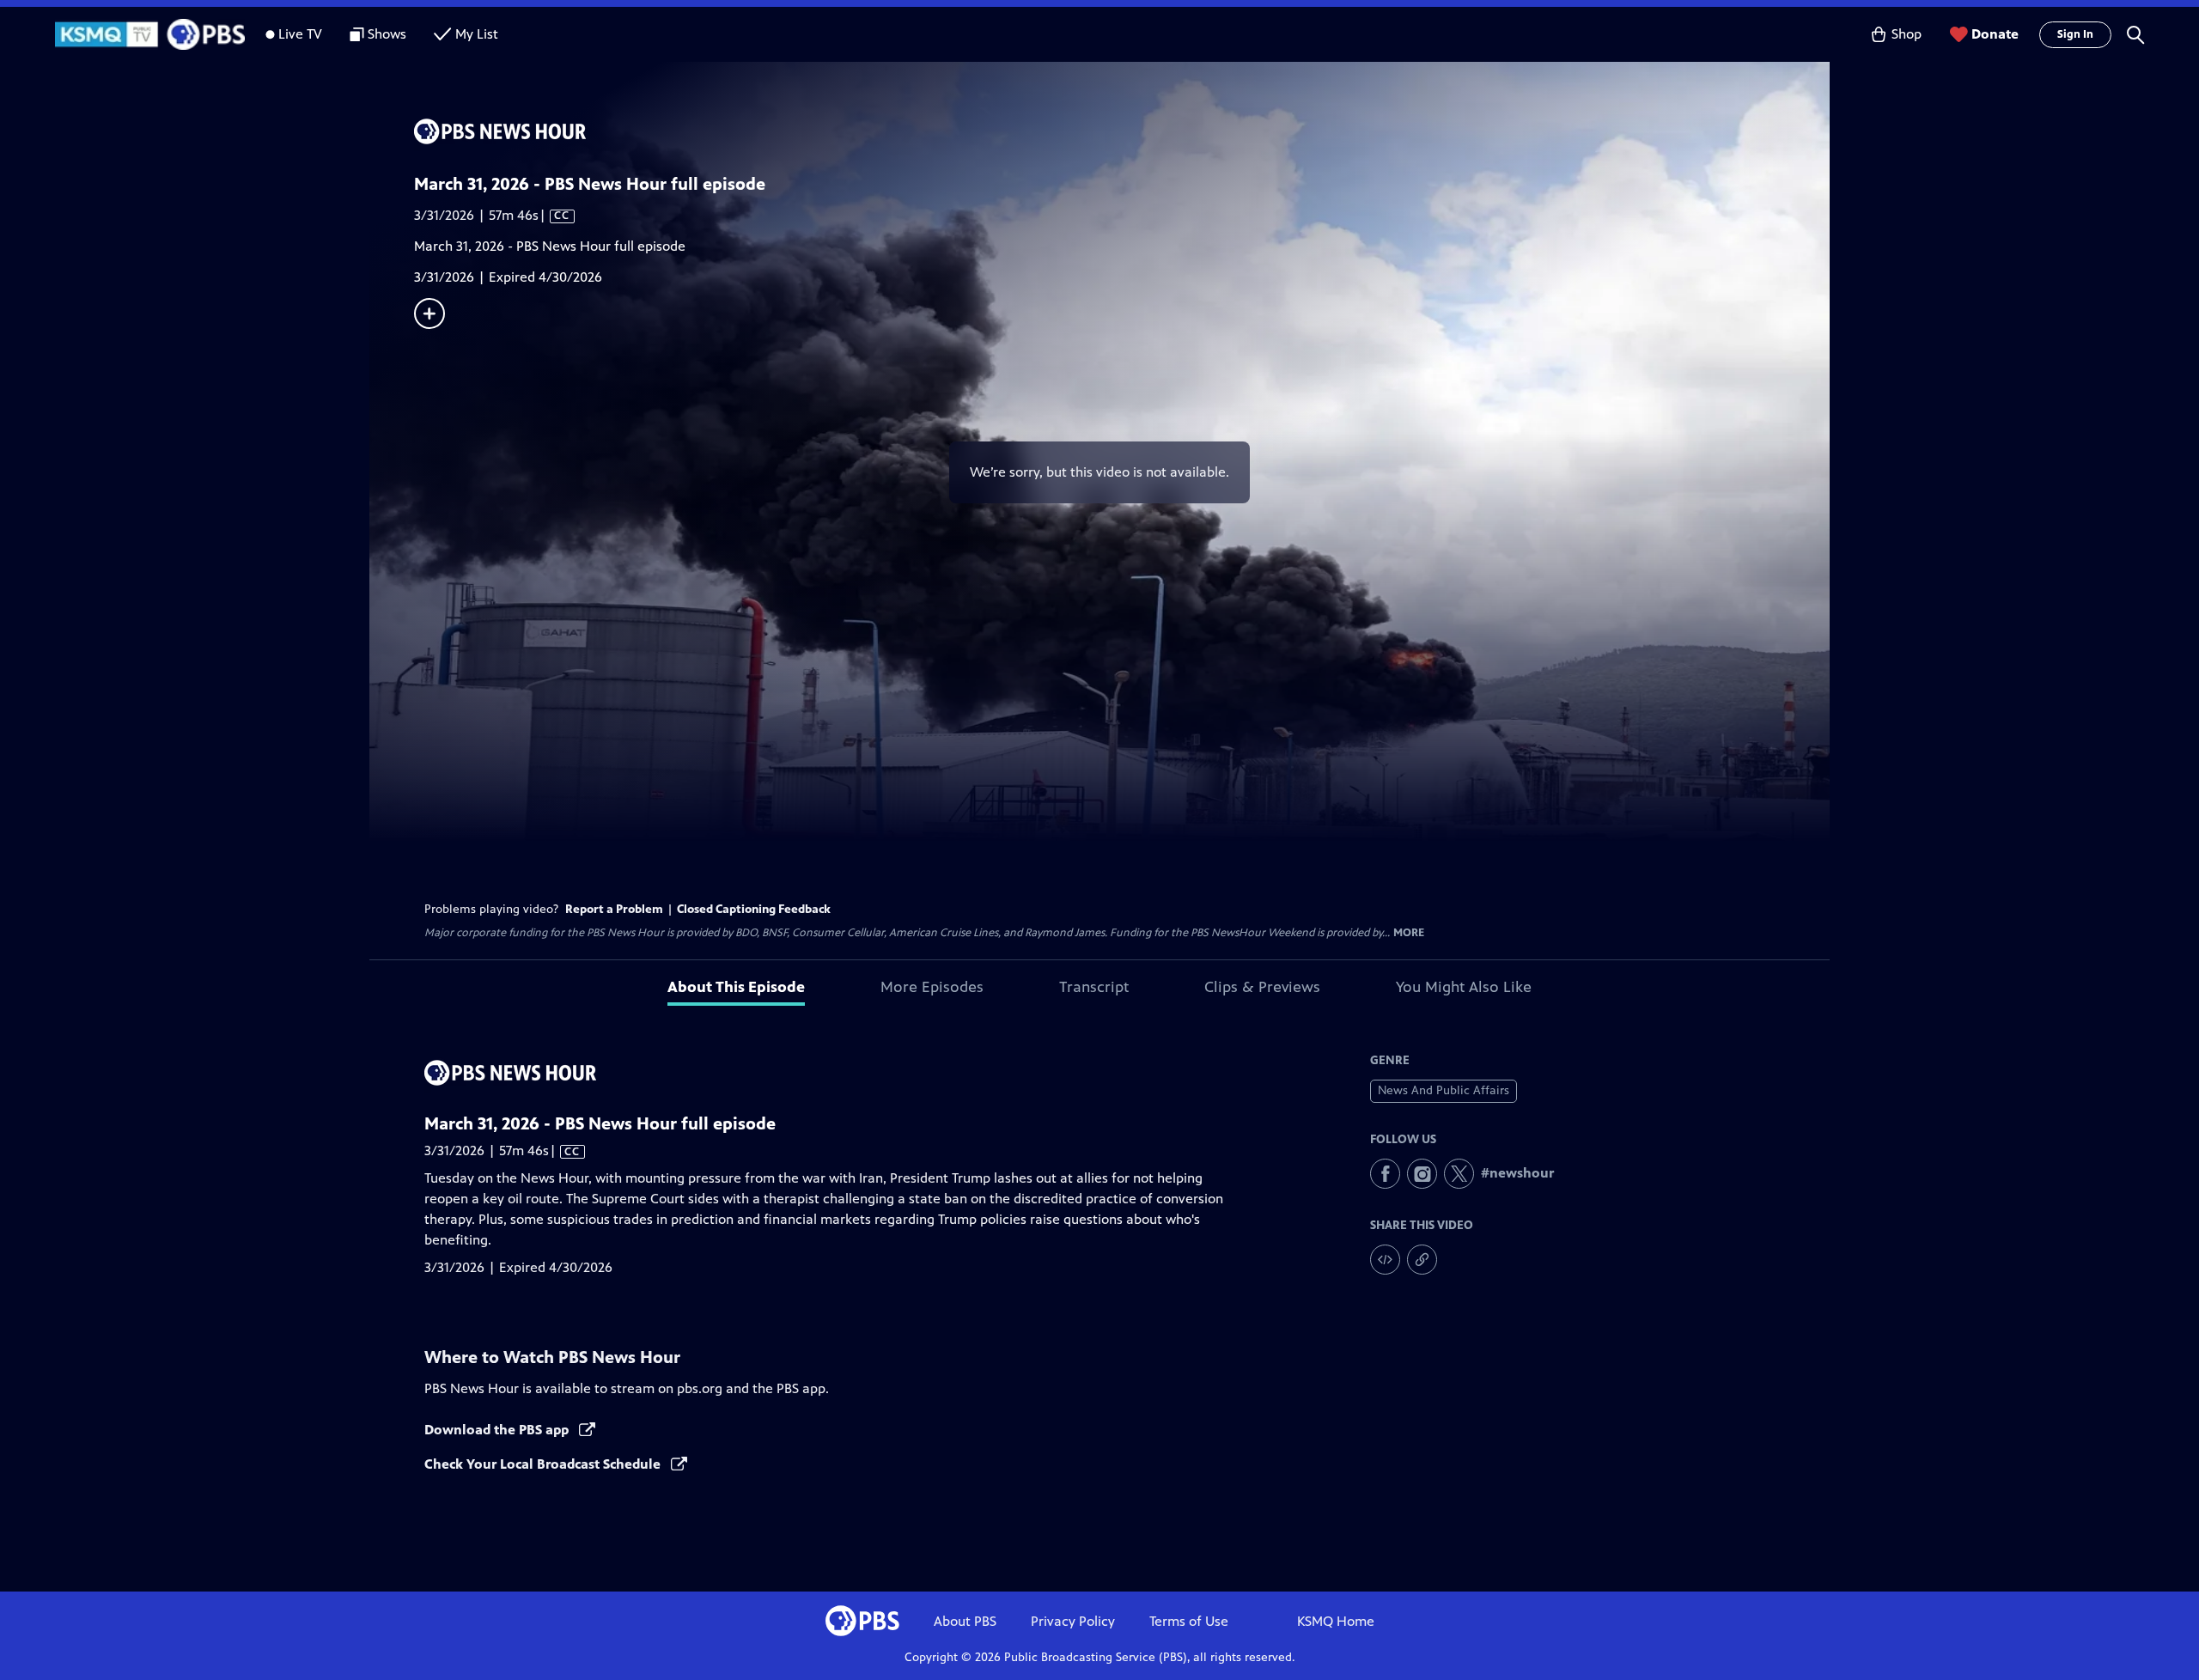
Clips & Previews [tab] (1262, 987)
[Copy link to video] (1422, 1260)
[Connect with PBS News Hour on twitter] (1459, 1174)
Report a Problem (614, 909)
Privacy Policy (1073, 1621)
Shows (387, 34)
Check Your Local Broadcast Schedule (544, 1464)
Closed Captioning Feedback (754, 909)
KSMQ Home (1336, 1621)
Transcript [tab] (1094, 987)
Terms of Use (1189, 1621)
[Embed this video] (1385, 1260)
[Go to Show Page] (1122, 131)
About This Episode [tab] (736, 987)
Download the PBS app (498, 1430)
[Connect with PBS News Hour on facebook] (1385, 1174)
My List (477, 34)
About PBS (965, 1621)
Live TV (300, 34)
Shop (1907, 34)
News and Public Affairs (1444, 1090)
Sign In (2075, 34)
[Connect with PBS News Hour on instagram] (1422, 1174)
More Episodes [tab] (932, 987)
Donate (1995, 34)
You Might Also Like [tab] (1464, 987)
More (1409, 933)
